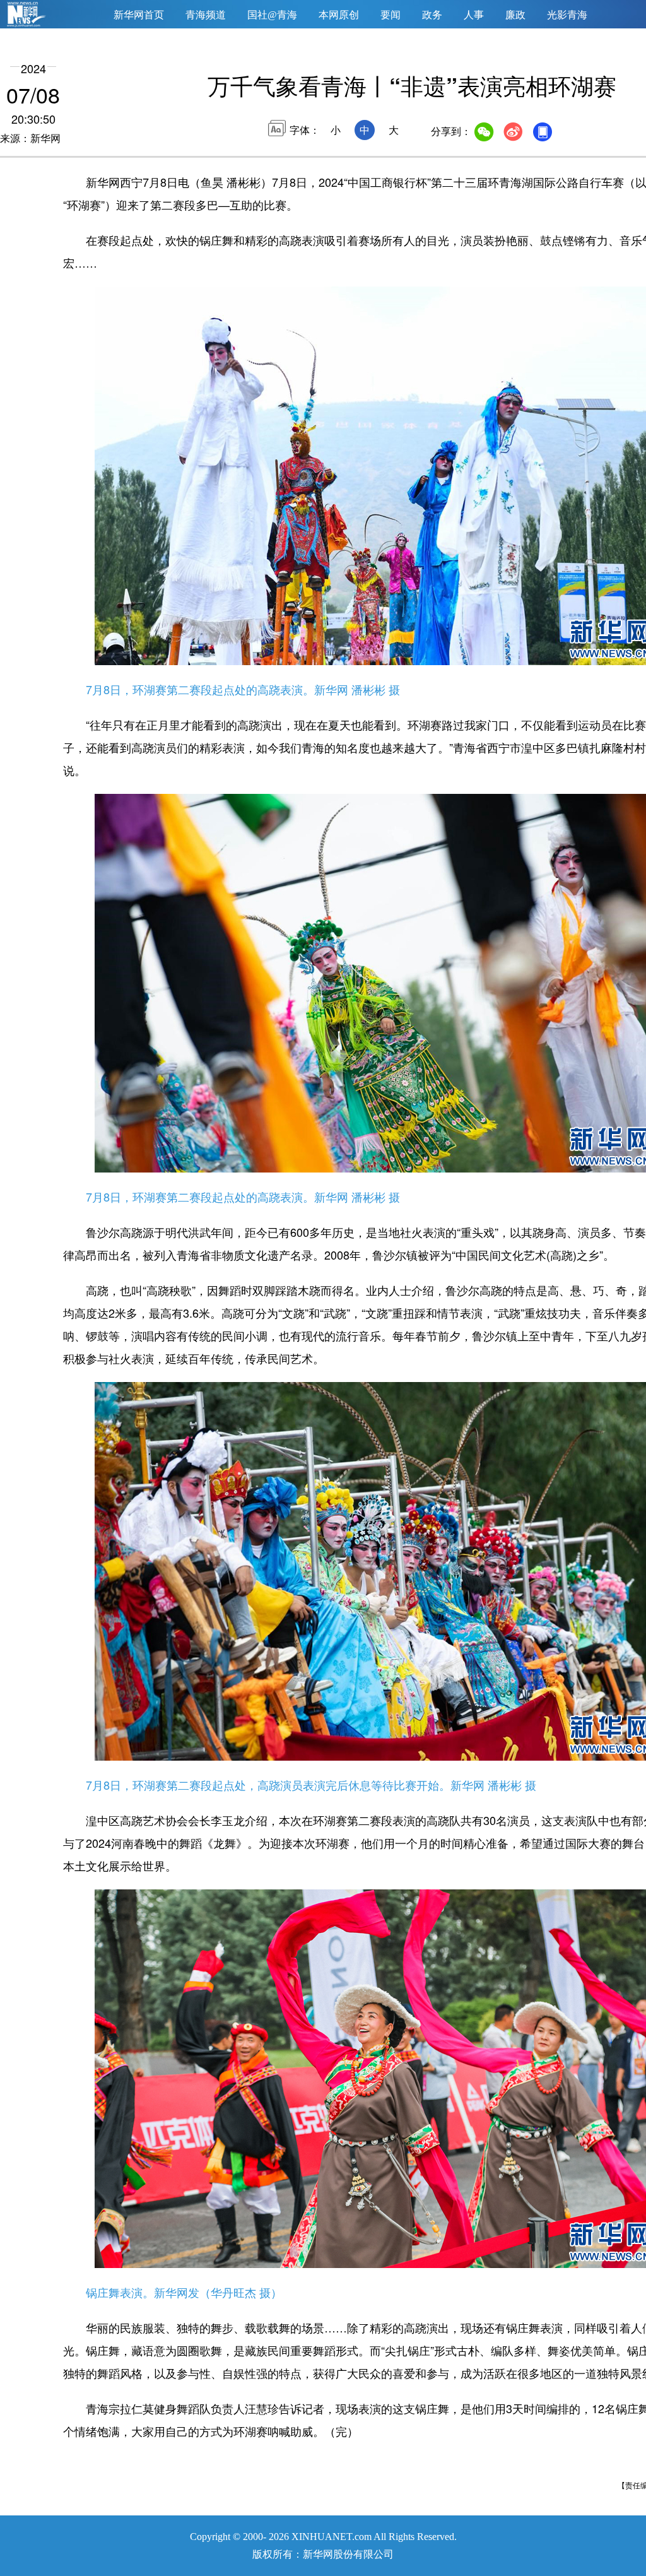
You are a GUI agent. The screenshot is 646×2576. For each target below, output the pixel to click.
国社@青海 (272, 15)
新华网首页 (139, 15)
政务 (432, 15)
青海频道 (206, 15)
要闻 (391, 15)
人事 (474, 15)
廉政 (515, 15)
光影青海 (567, 15)
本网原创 (339, 15)
